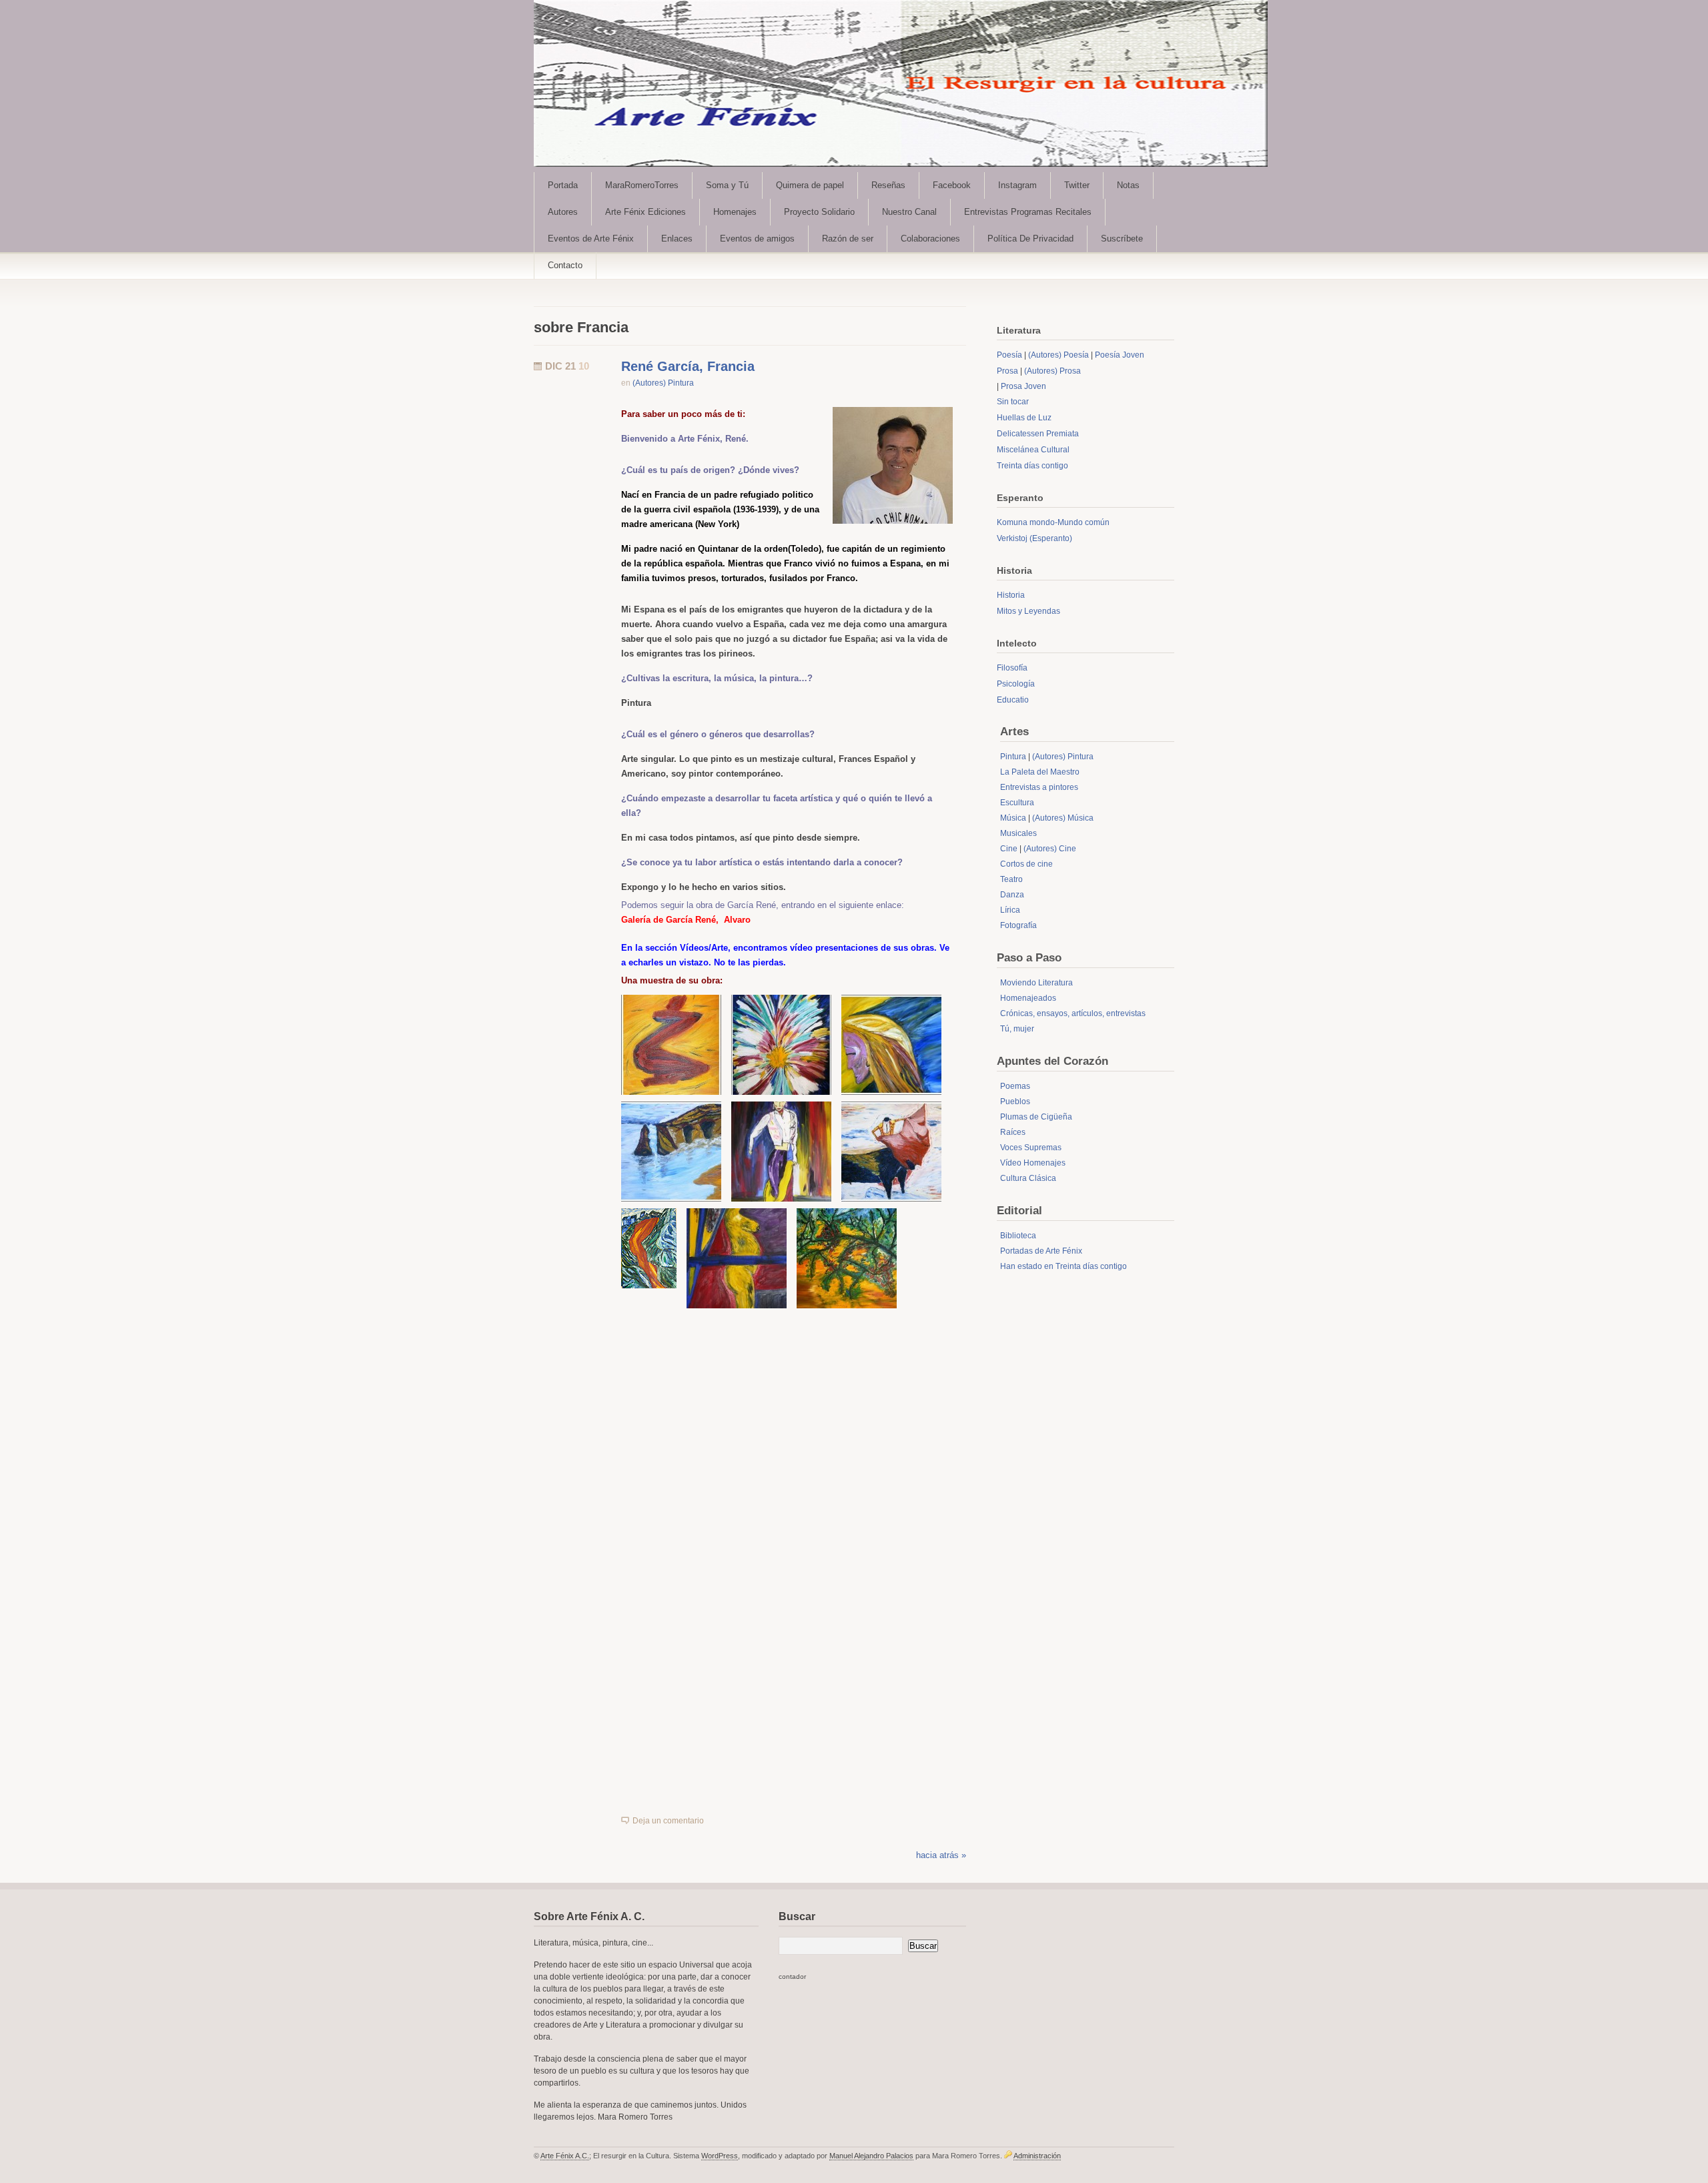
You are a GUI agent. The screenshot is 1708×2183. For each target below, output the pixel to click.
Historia (1011, 595)
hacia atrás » (941, 1855)
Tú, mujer (1017, 1029)
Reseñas (888, 185)
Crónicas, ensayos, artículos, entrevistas (1073, 1013)
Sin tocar (1013, 402)
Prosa (1007, 371)
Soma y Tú (727, 185)
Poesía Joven (1120, 355)
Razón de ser (848, 239)
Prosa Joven (1023, 386)
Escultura (1017, 803)
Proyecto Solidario (819, 212)
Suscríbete (1122, 239)
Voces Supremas (1031, 1148)
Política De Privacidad (1030, 239)
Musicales (1018, 833)
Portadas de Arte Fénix (1041, 1251)
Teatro (1011, 879)
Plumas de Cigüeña (1036, 1117)
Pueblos (1015, 1102)
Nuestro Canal (909, 212)
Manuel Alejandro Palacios (871, 2156)
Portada (563, 185)
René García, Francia (688, 366)
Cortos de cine (1026, 864)
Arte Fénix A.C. (565, 2156)
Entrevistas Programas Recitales (1028, 212)
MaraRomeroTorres (642, 185)
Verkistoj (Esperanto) (1034, 538)
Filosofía (1012, 668)
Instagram (1017, 185)
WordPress (720, 2156)
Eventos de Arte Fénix (591, 239)
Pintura (1013, 757)
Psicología (1016, 684)
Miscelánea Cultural (1033, 450)
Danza (1012, 895)
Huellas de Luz (1024, 418)
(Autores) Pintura (663, 383)
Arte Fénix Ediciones (646, 212)
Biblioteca (1018, 1236)
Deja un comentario (668, 1821)
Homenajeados (1028, 998)
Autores (563, 212)
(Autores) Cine (1050, 849)
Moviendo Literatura (1036, 983)
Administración (1037, 2156)
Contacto (565, 265)
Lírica (1010, 910)
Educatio (1013, 700)
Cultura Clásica (1028, 1178)
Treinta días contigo (1032, 466)
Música (1013, 818)
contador (792, 1977)
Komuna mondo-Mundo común (1053, 522)
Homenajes (735, 212)
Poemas (1015, 1086)
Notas (1128, 185)
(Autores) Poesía (1058, 355)
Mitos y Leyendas (1028, 611)
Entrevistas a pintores (1039, 787)
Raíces (1013, 1132)
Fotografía (1018, 925)
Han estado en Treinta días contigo (1063, 1266)
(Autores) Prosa (1052, 371)
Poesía (1009, 355)
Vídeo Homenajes (1033, 1163)
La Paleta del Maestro (1040, 772)
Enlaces (677, 239)
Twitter (1077, 185)
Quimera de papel (810, 185)
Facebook (952, 185)
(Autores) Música (1063, 818)
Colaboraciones (930, 239)
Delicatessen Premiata (1038, 434)
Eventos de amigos (757, 239)
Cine (1009, 849)
